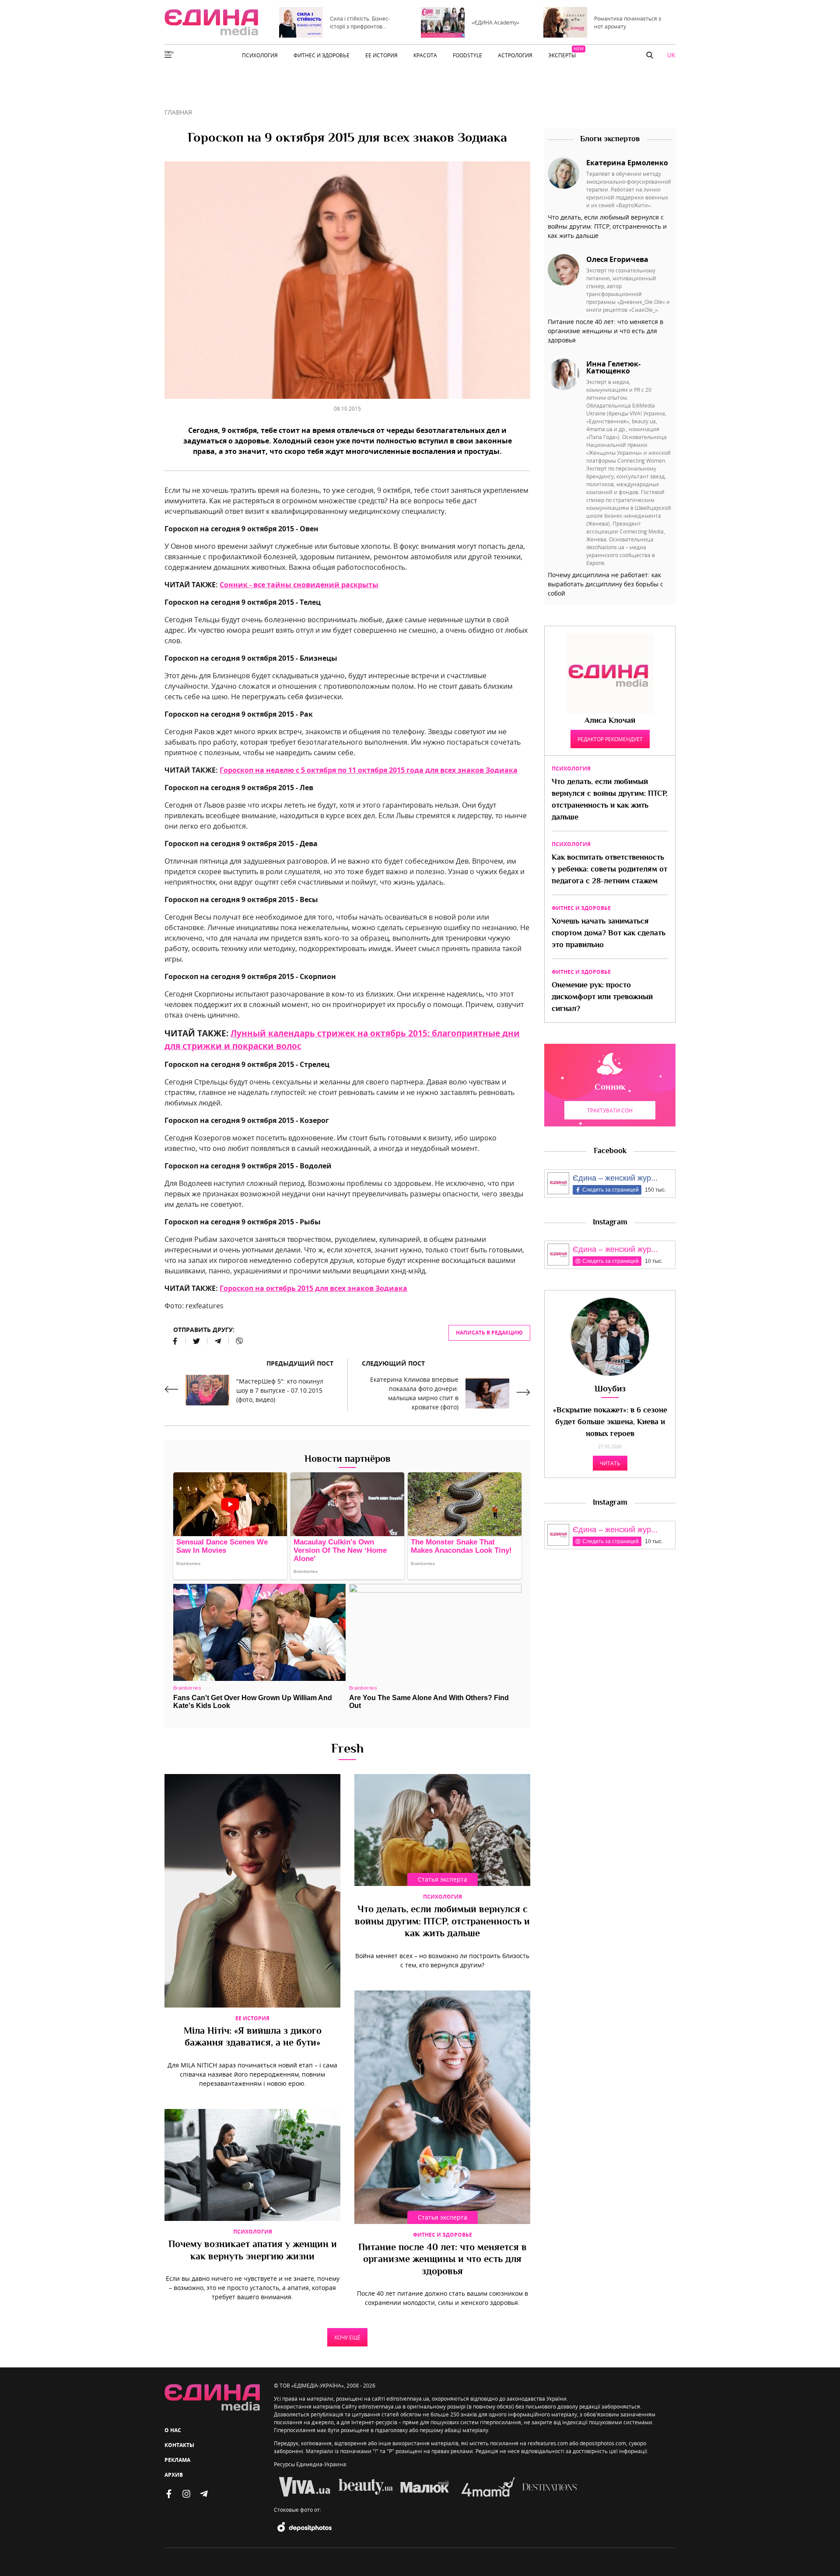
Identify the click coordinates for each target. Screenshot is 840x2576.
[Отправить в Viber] (236, 1341)
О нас (173, 2430)
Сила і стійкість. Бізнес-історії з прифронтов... (360, 22)
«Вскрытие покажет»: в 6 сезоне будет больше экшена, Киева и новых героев (610, 1422)
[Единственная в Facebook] (169, 2494)
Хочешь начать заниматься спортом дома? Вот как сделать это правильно (609, 934)
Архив (174, 2475)
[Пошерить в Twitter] (197, 1341)
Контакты (179, 2445)
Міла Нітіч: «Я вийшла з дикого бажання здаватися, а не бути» (253, 2038)
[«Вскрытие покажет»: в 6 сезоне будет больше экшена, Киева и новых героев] (610, 1337)
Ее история (252, 2018)
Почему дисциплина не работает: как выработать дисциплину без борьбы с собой (605, 584)
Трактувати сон (610, 1110)
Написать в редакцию (489, 1333)
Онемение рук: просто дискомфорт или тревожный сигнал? (602, 997)
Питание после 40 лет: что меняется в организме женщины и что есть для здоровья (443, 2260)
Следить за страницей (611, 1190)
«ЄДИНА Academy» (495, 22)
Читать (610, 1463)
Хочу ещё (347, 2337)
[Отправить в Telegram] (218, 1341)
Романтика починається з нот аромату (628, 22)
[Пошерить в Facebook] (175, 1341)
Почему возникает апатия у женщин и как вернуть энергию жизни (253, 2251)
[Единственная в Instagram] (186, 2494)
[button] (650, 55)
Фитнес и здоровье (443, 2235)
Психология (443, 1897)
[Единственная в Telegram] (204, 2494)
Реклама (177, 2460)
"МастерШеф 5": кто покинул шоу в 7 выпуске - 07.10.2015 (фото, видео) (280, 1390)
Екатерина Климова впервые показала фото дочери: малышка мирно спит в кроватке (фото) (414, 1393)
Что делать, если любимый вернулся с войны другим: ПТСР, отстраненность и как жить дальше (442, 1922)
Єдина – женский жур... (615, 1178)
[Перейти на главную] (211, 22)
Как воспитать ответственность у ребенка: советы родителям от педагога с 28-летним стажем (609, 870)
